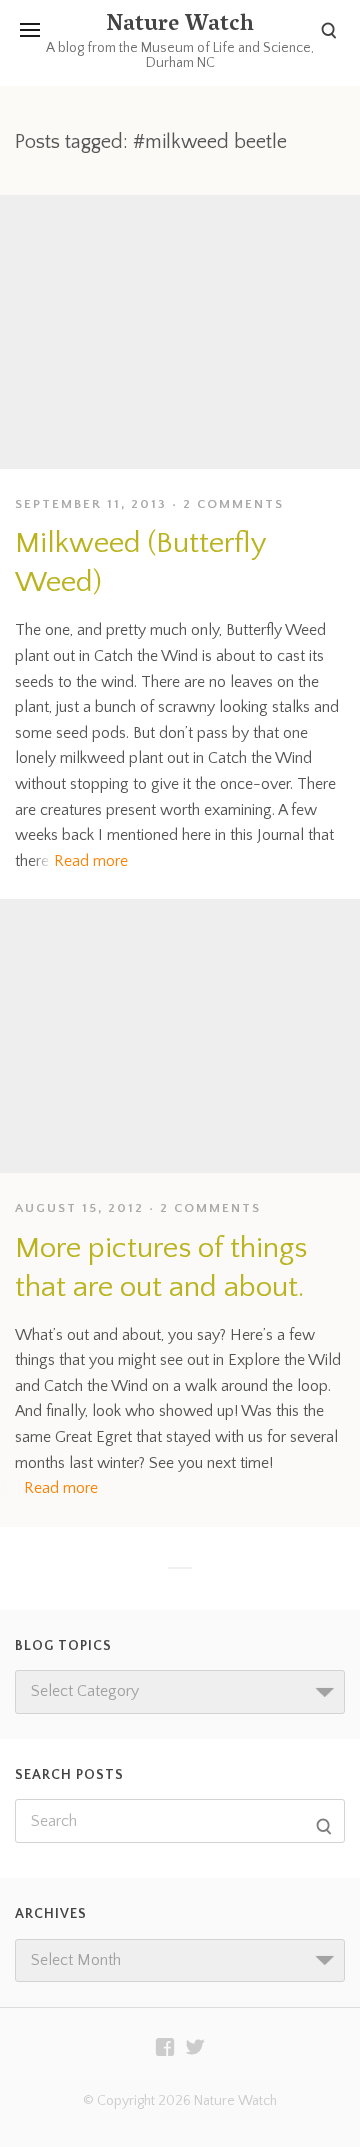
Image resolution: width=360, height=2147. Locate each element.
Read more (91, 861)
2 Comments (233, 504)
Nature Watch (180, 26)
